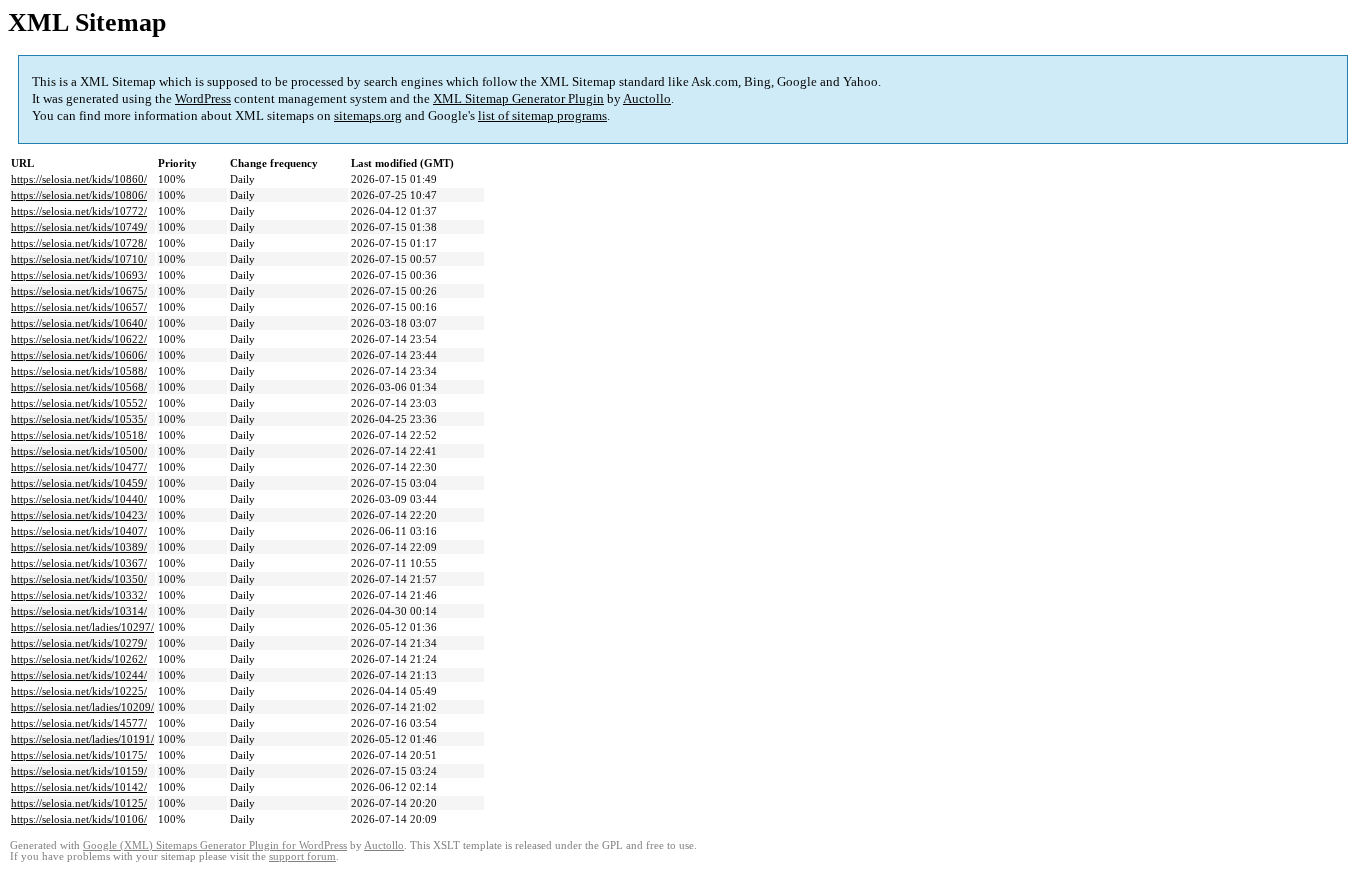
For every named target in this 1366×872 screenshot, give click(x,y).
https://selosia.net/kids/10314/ (79, 611)
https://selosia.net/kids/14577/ (79, 723)
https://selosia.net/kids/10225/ (79, 691)
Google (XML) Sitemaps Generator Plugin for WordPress (215, 845)
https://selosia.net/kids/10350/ (79, 579)
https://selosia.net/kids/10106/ (79, 819)
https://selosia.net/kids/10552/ (79, 403)
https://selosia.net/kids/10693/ (79, 275)
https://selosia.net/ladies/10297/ (82, 627)
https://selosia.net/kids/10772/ (79, 211)
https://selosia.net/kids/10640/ (79, 323)
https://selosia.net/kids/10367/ (79, 563)
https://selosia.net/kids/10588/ (79, 371)
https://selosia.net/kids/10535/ (79, 419)
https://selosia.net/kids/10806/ (79, 195)
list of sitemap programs (542, 115)
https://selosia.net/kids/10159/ (79, 771)
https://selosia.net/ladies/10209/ (82, 707)
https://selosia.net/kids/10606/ (79, 355)
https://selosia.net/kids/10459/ (79, 483)
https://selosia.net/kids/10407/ (79, 531)
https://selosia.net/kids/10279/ (79, 643)
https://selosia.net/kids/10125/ (79, 803)
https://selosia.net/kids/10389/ (79, 547)
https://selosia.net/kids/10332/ (79, 595)
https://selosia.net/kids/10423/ (79, 515)
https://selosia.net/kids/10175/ (79, 755)
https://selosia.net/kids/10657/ (79, 307)
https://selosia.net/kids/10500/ (79, 451)
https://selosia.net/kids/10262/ (79, 659)
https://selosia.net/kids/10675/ (79, 291)
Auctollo (647, 98)
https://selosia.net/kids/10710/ (79, 259)
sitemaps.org (368, 115)
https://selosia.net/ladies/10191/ (82, 739)
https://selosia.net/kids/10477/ (79, 467)
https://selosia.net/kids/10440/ (79, 499)
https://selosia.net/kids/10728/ (79, 243)
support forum (302, 856)
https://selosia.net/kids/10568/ (79, 387)
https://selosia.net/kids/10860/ (79, 179)
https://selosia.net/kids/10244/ (79, 675)
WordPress (203, 98)
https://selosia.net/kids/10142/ (79, 787)
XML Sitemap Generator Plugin (518, 98)
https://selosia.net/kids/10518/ (79, 435)
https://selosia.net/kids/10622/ (79, 339)
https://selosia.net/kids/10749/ (79, 227)
